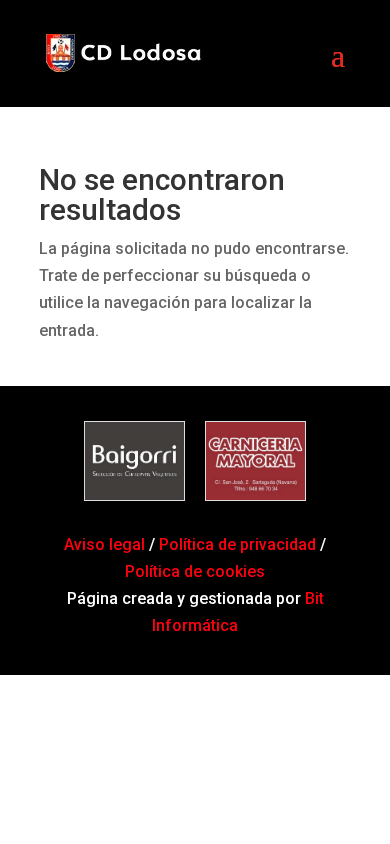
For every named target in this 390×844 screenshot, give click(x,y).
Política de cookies (195, 571)
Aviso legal (106, 544)
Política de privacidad (237, 544)
